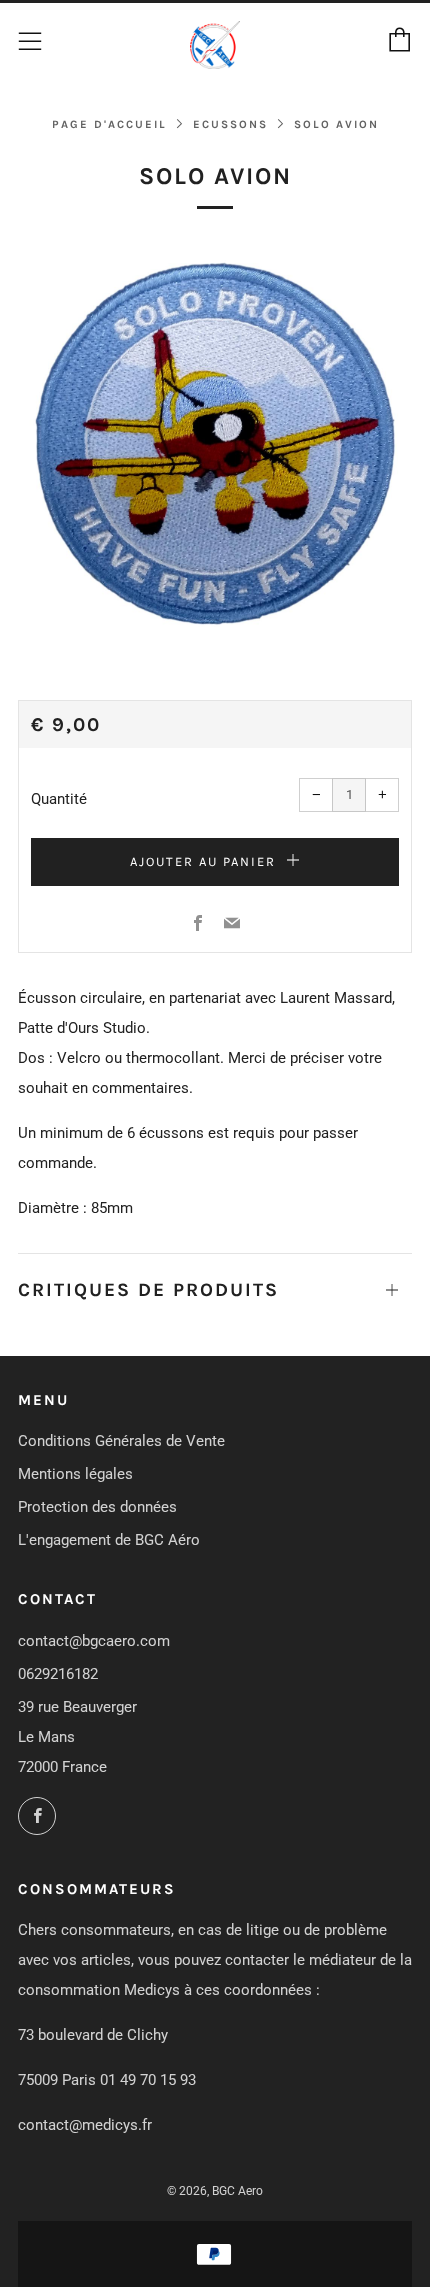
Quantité (59, 799)
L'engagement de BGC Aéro (109, 1540)
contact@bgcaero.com (94, 1641)
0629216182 (58, 1674)
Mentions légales (75, 1474)
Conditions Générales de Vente (121, 1441)
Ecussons (230, 124)
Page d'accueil (109, 124)
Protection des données (97, 1507)
